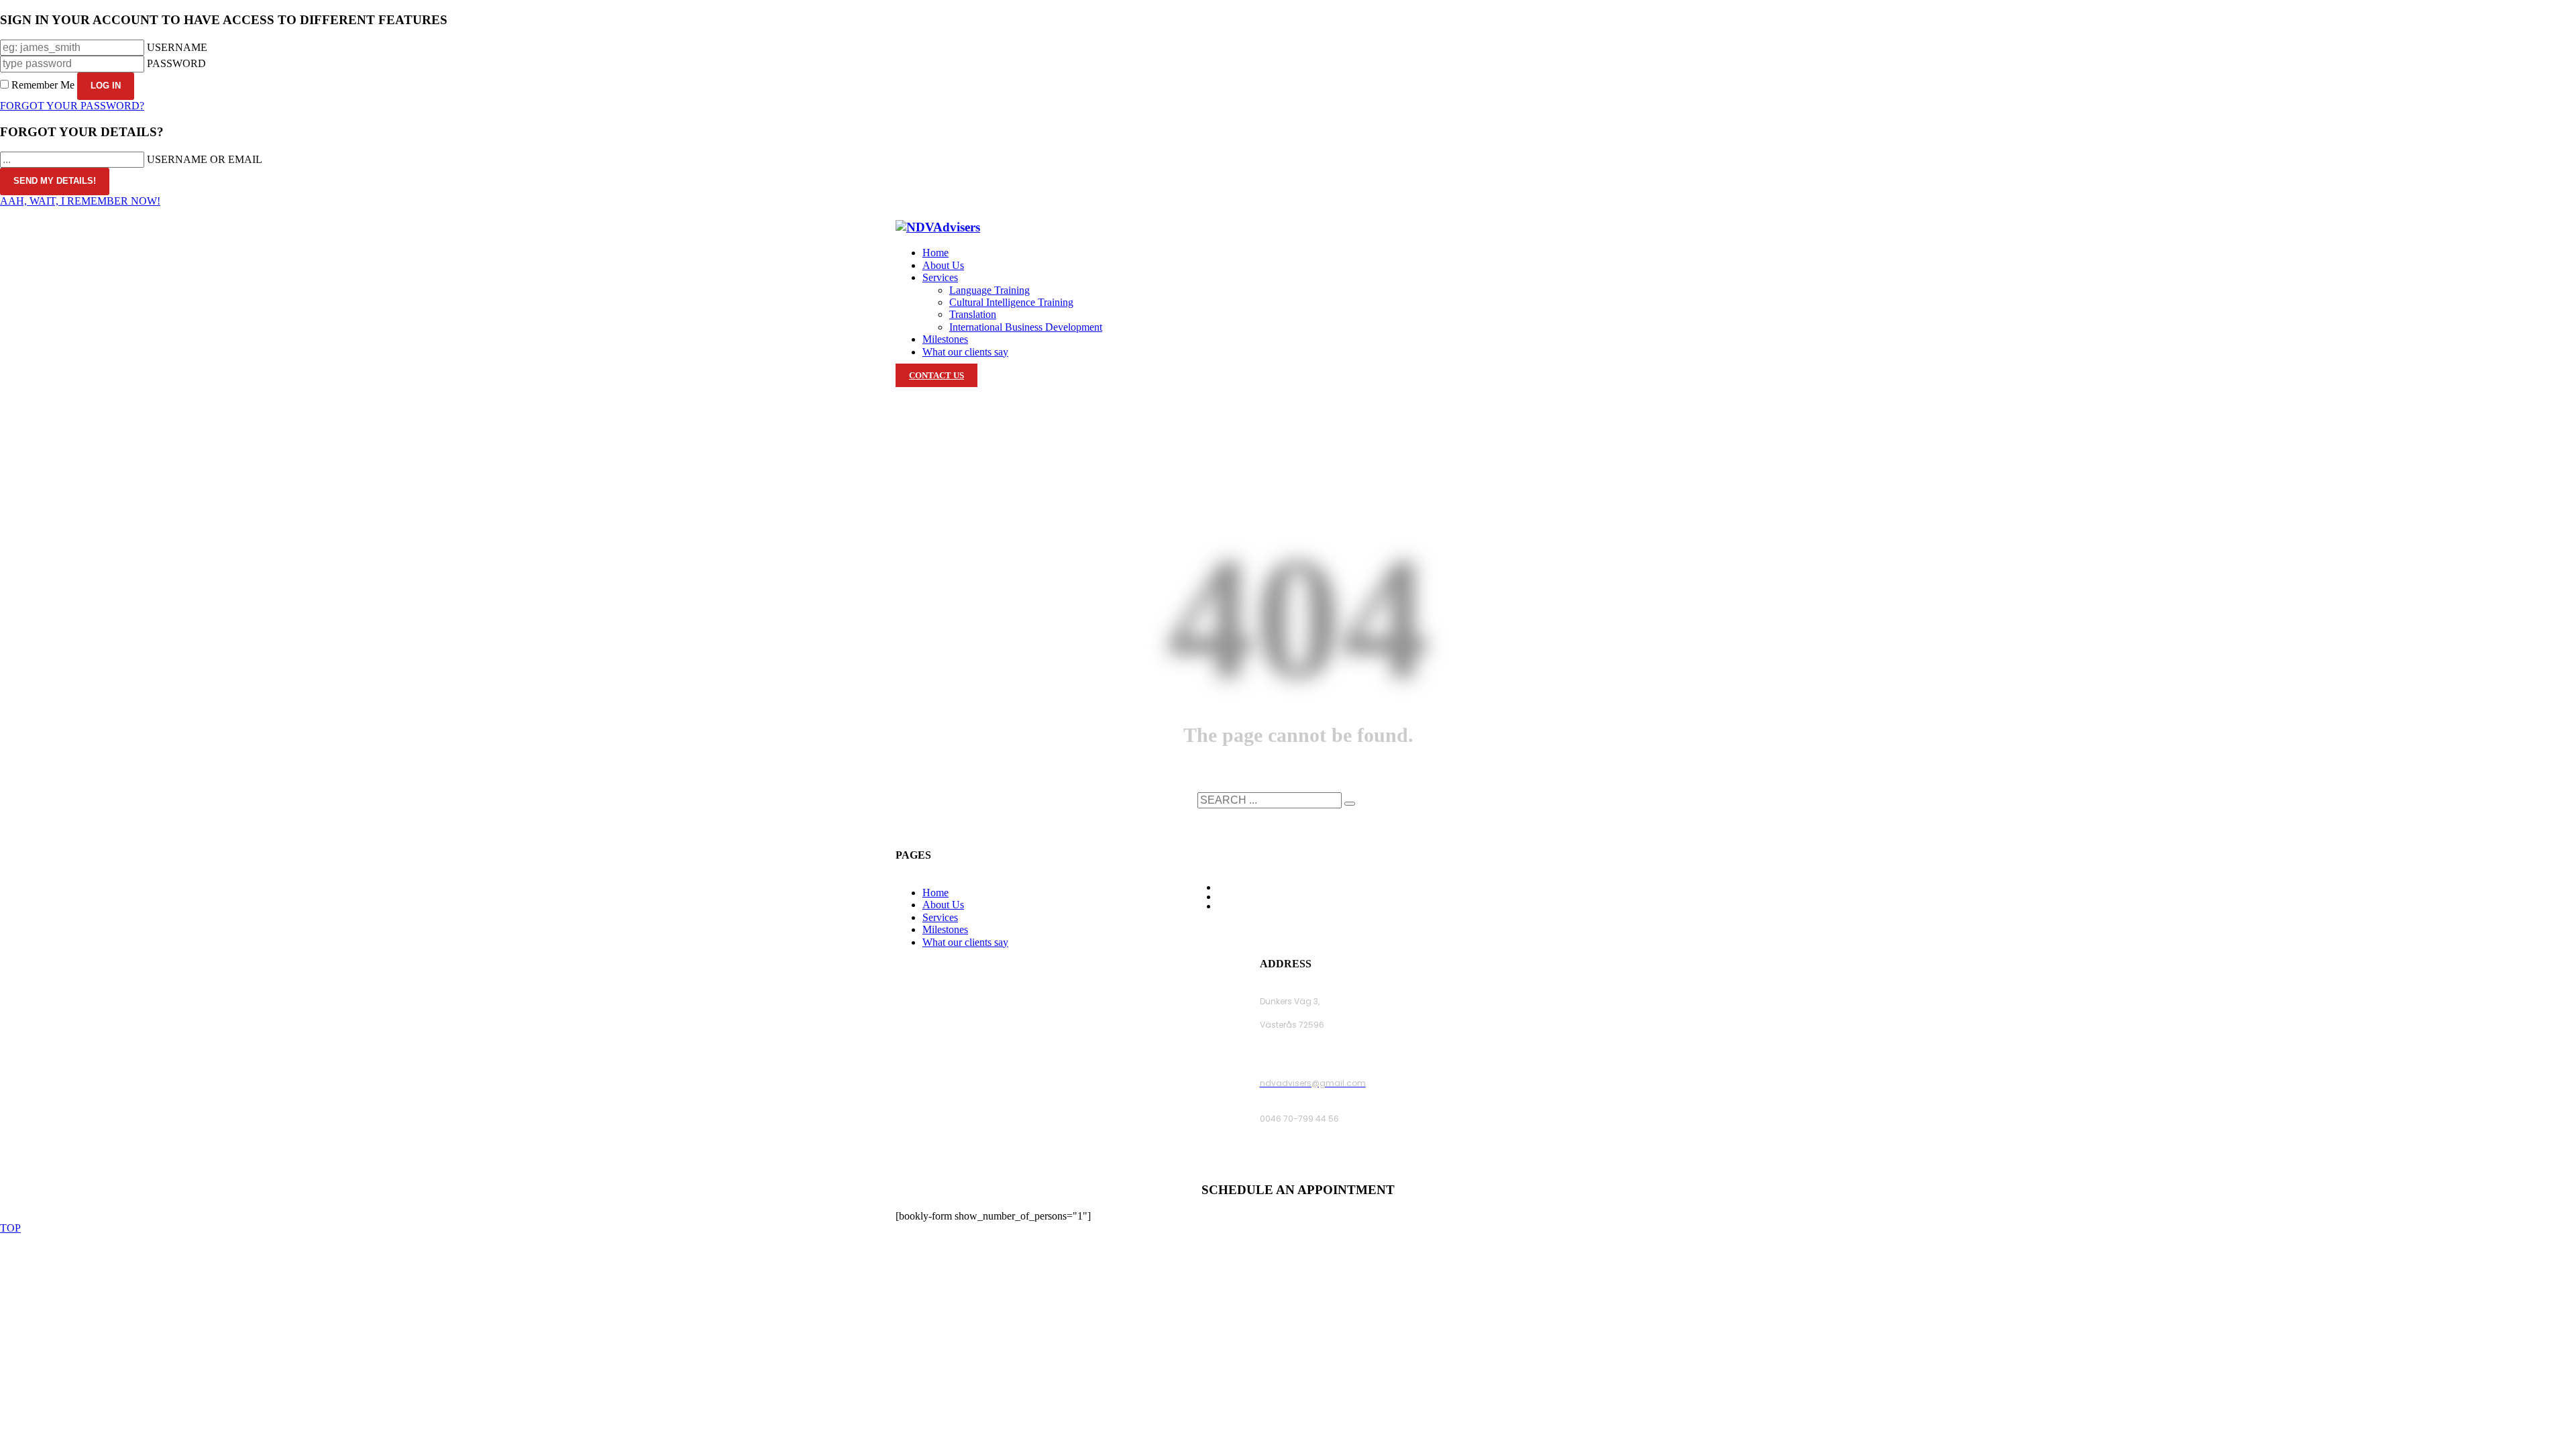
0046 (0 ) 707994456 (1303, 1153)
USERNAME (177, 47)
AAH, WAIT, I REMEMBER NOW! (80, 201)
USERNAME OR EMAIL (205, 159)
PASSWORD (176, 63)
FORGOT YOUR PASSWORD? (72, 106)
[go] (1350, 804)
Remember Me (43, 85)
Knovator (1419, 927)
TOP (10, 1228)
